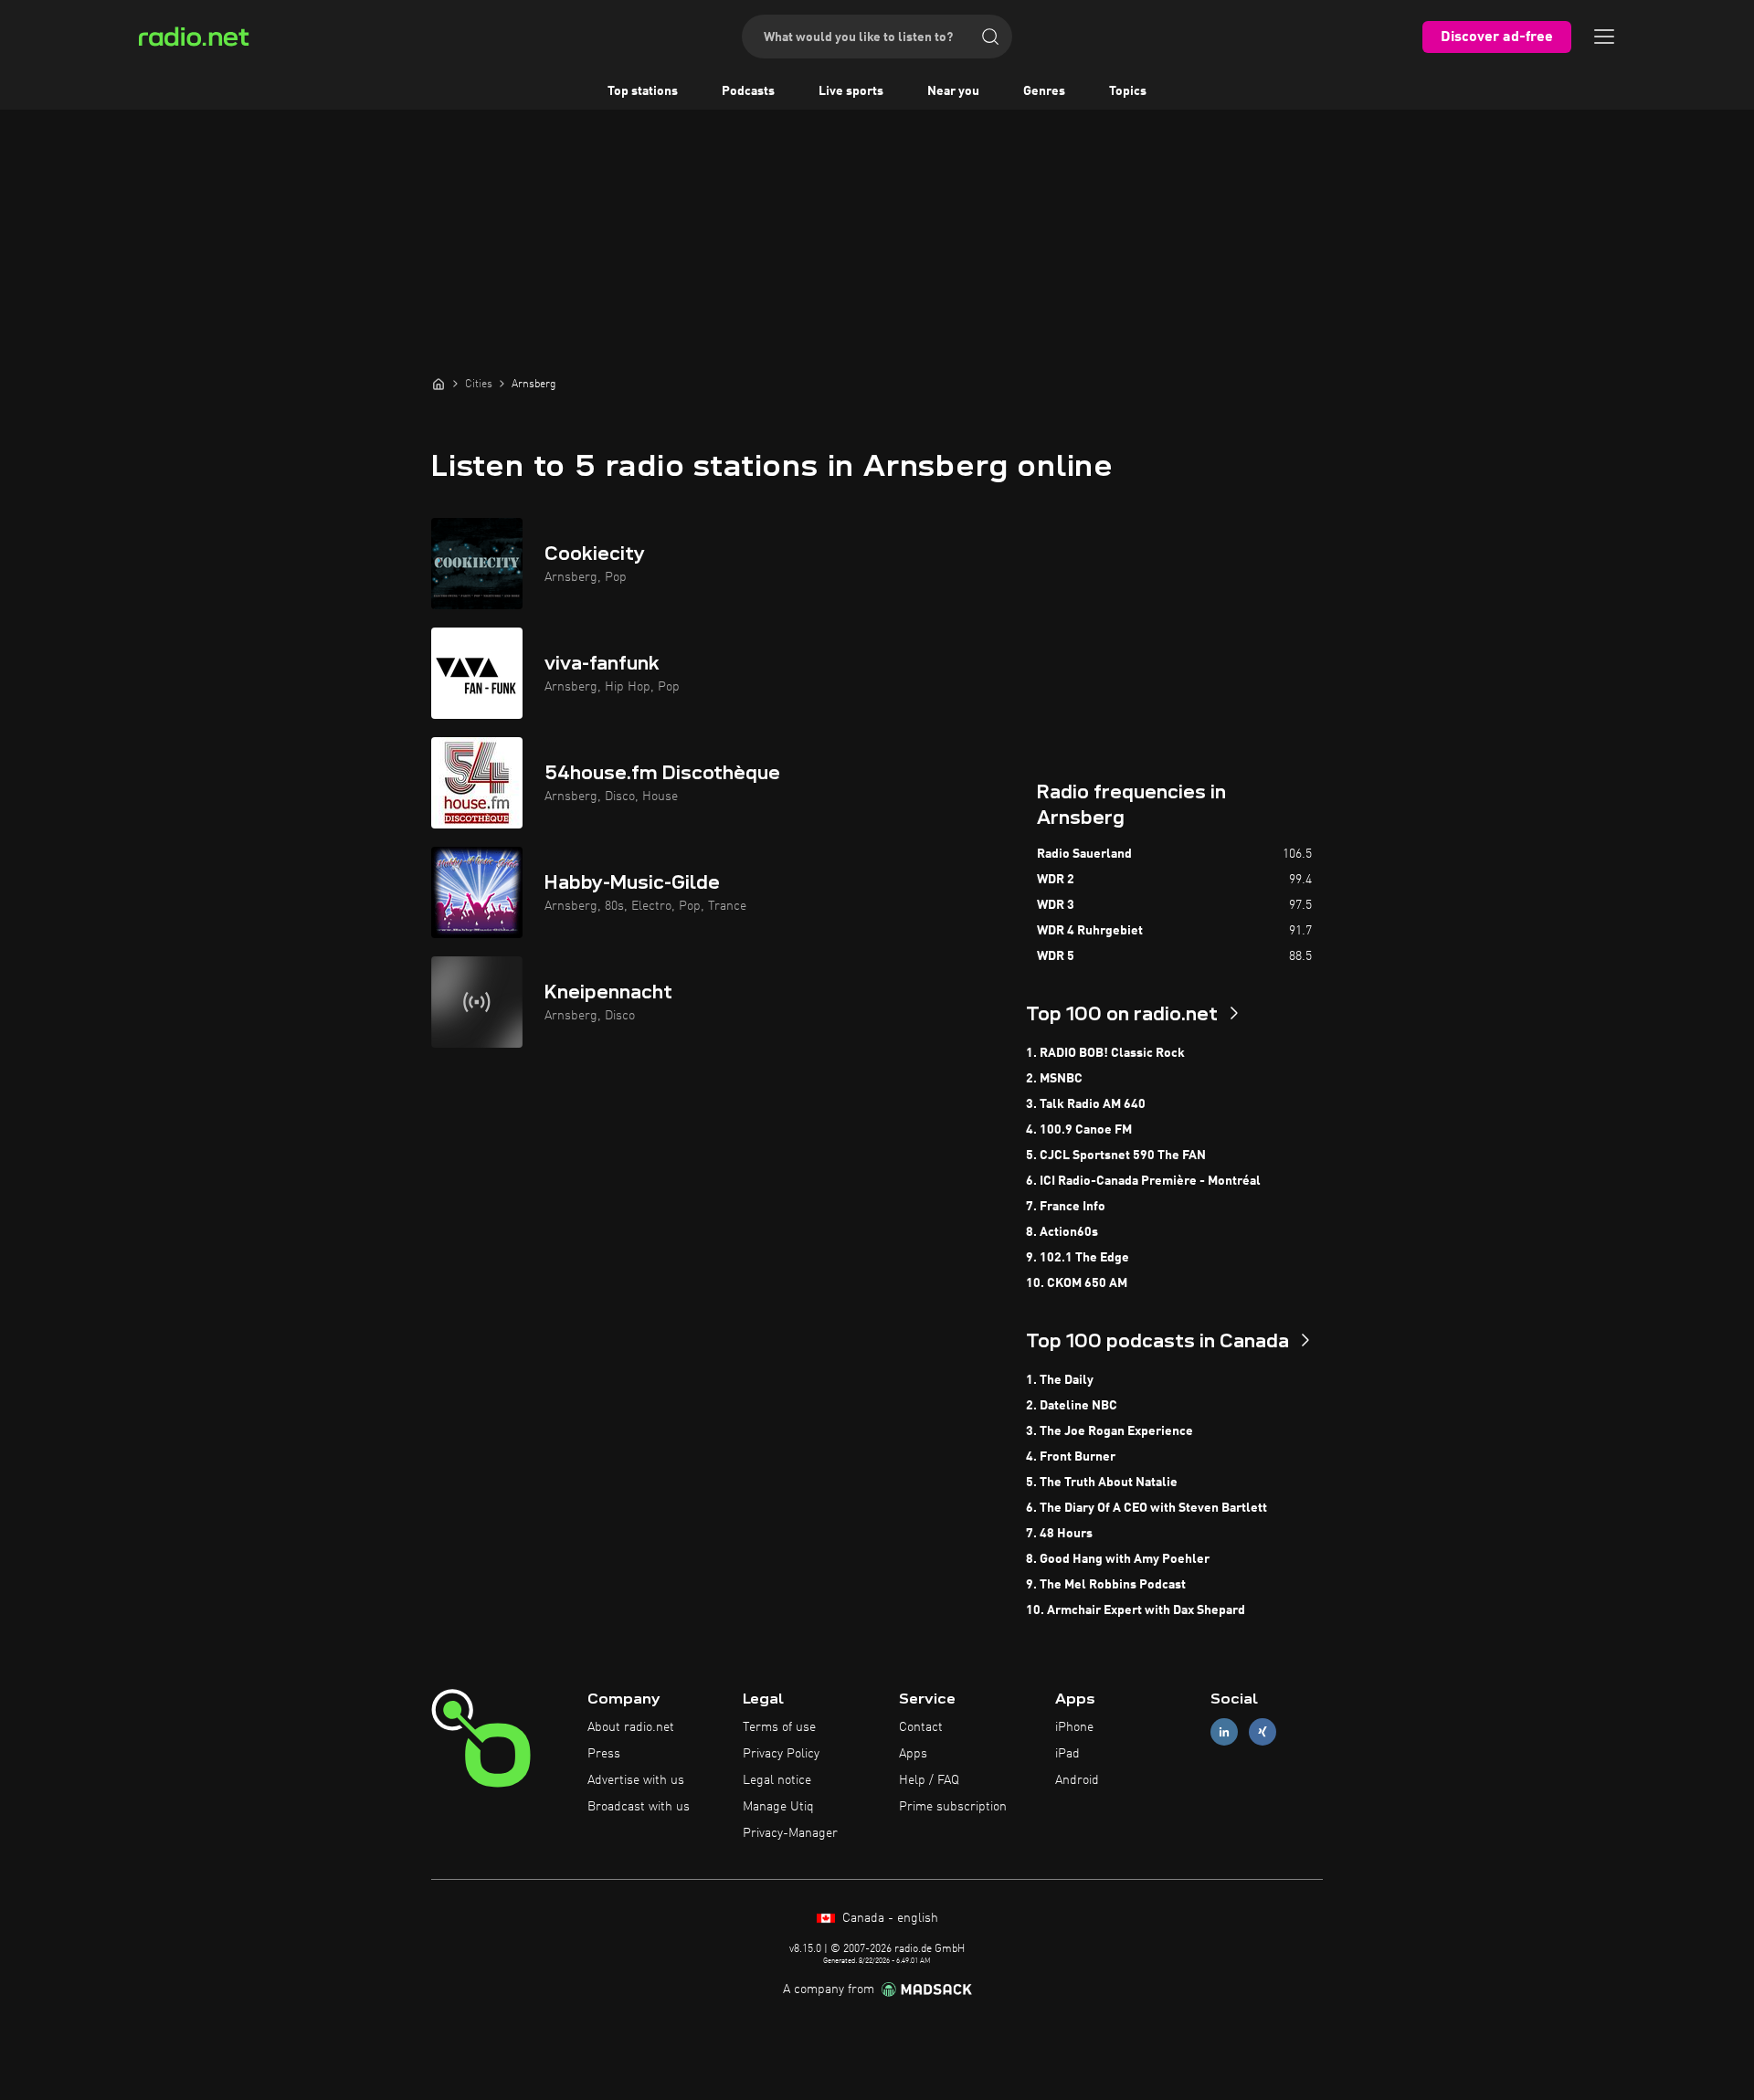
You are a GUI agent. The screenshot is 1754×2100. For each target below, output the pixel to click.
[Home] (438, 384)
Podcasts (748, 91)
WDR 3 (1056, 905)
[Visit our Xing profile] (1263, 1732)
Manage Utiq (778, 1807)
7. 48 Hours (1059, 1534)
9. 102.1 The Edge (1078, 1258)
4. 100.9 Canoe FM (1079, 1130)
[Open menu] (1604, 37)
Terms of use (779, 1727)
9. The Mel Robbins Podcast (1106, 1585)
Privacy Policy (781, 1754)
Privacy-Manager (790, 1833)
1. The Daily (1060, 1380)
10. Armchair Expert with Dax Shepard (1136, 1610)
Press (604, 1754)
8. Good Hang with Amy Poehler (1118, 1559)
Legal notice (777, 1780)
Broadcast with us (639, 1807)
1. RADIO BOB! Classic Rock (1105, 1053)
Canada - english (888, 1918)
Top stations (643, 91)
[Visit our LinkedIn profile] (1224, 1732)
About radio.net (631, 1727)
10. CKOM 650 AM (1077, 1283)
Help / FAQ (929, 1780)
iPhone (1074, 1727)
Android (1077, 1780)
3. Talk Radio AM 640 (1086, 1104)
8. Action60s (1062, 1232)
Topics (1128, 91)
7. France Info (1066, 1207)
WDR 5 (1056, 956)
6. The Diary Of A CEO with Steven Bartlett (1146, 1508)
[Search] (990, 37)
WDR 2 (1056, 880)
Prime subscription (953, 1807)
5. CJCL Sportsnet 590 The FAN (1116, 1156)
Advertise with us (636, 1780)
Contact (921, 1727)
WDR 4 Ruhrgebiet (1090, 931)
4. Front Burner (1071, 1457)
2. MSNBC (1054, 1079)
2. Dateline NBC (1072, 1406)
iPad (1067, 1754)
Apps (913, 1754)
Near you (953, 91)
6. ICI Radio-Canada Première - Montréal (1143, 1181)
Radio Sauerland (1084, 854)
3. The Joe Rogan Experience (1109, 1431)
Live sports (851, 91)
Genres (1044, 91)
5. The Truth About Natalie (1102, 1483)
